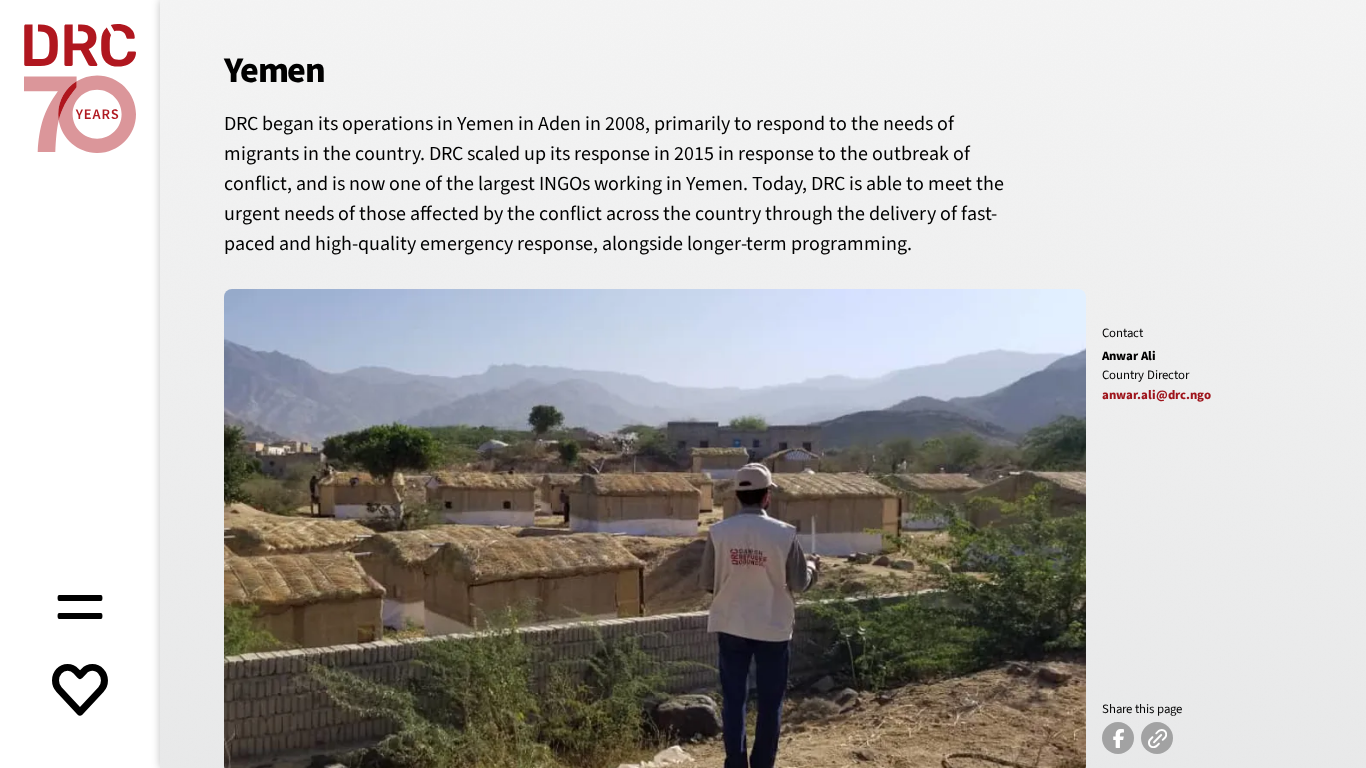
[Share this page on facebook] (1118, 738)
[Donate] (80, 692)
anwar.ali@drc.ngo (1156, 395)
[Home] (80, 88)
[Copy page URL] (1157, 738)
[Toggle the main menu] (80, 604)
